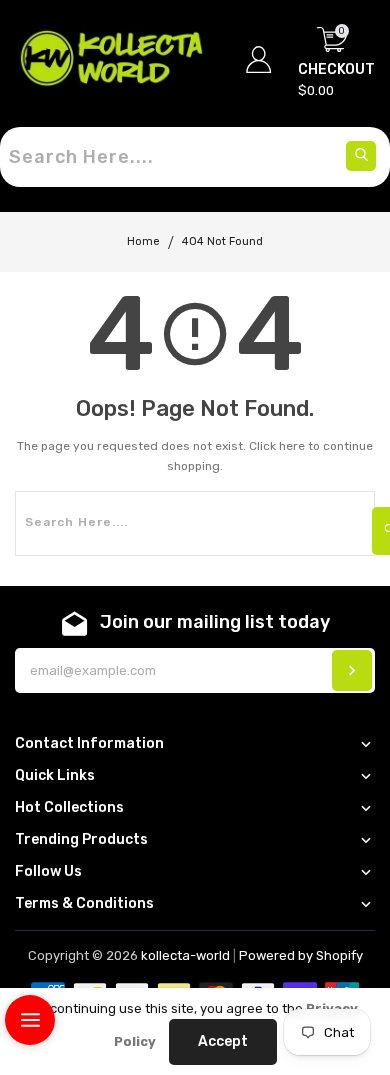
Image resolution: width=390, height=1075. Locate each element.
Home (143, 241)
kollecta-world (185, 955)
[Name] (352, 670)
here (292, 446)
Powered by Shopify (301, 955)
